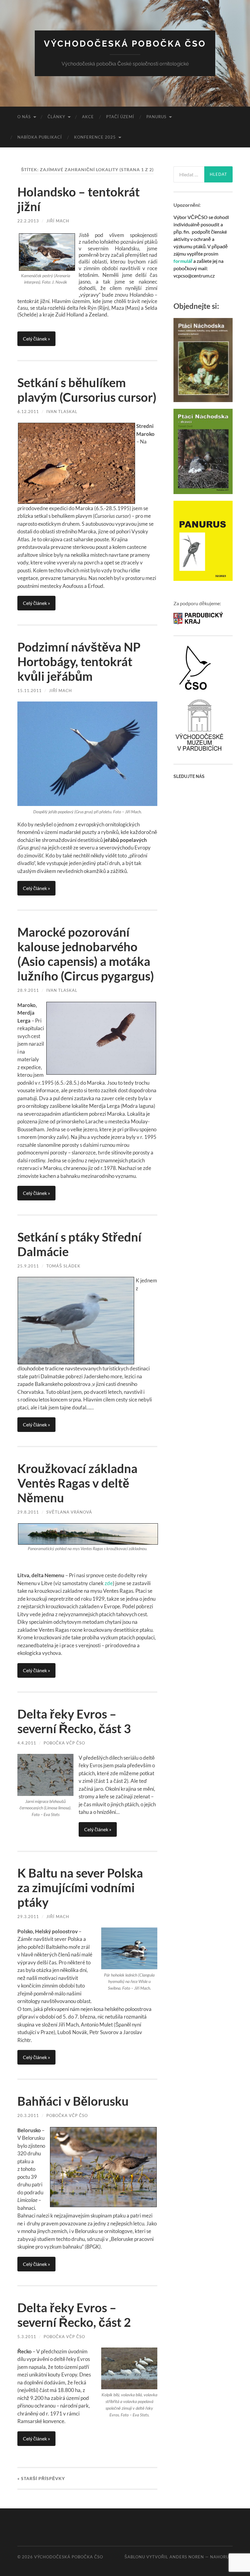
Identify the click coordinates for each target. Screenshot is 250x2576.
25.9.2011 (28, 1266)
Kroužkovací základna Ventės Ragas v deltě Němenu (77, 1483)
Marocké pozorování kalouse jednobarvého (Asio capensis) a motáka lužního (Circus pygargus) (86, 954)
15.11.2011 (30, 691)
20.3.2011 (28, 2115)
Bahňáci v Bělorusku (73, 2101)
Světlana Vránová (69, 1512)
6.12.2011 (28, 412)
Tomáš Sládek (63, 1266)
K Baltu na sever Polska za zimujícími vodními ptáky (80, 1888)
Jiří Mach (58, 221)
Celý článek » (36, 339)
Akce (88, 117)
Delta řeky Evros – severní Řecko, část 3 (74, 1721)
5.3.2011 (27, 2337)
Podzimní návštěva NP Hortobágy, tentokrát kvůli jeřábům (79, 662)
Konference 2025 (95, 137)
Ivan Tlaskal (62, 412)
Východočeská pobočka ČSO (125, 44)
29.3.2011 (28, 1917)
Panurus (156, 117)
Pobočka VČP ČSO (64, 1743)
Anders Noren (187, 2557)
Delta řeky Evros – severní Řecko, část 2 (74, 2315)
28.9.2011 (28, 990)
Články (56, 117)
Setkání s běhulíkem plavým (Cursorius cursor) (87, 390)
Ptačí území (120, 117)
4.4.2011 (27, 1743)
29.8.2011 (28, 1512)
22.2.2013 (28, 221)
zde (109, 1583)
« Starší (41, 2478)
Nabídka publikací (40, 137)
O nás (24, 117)
